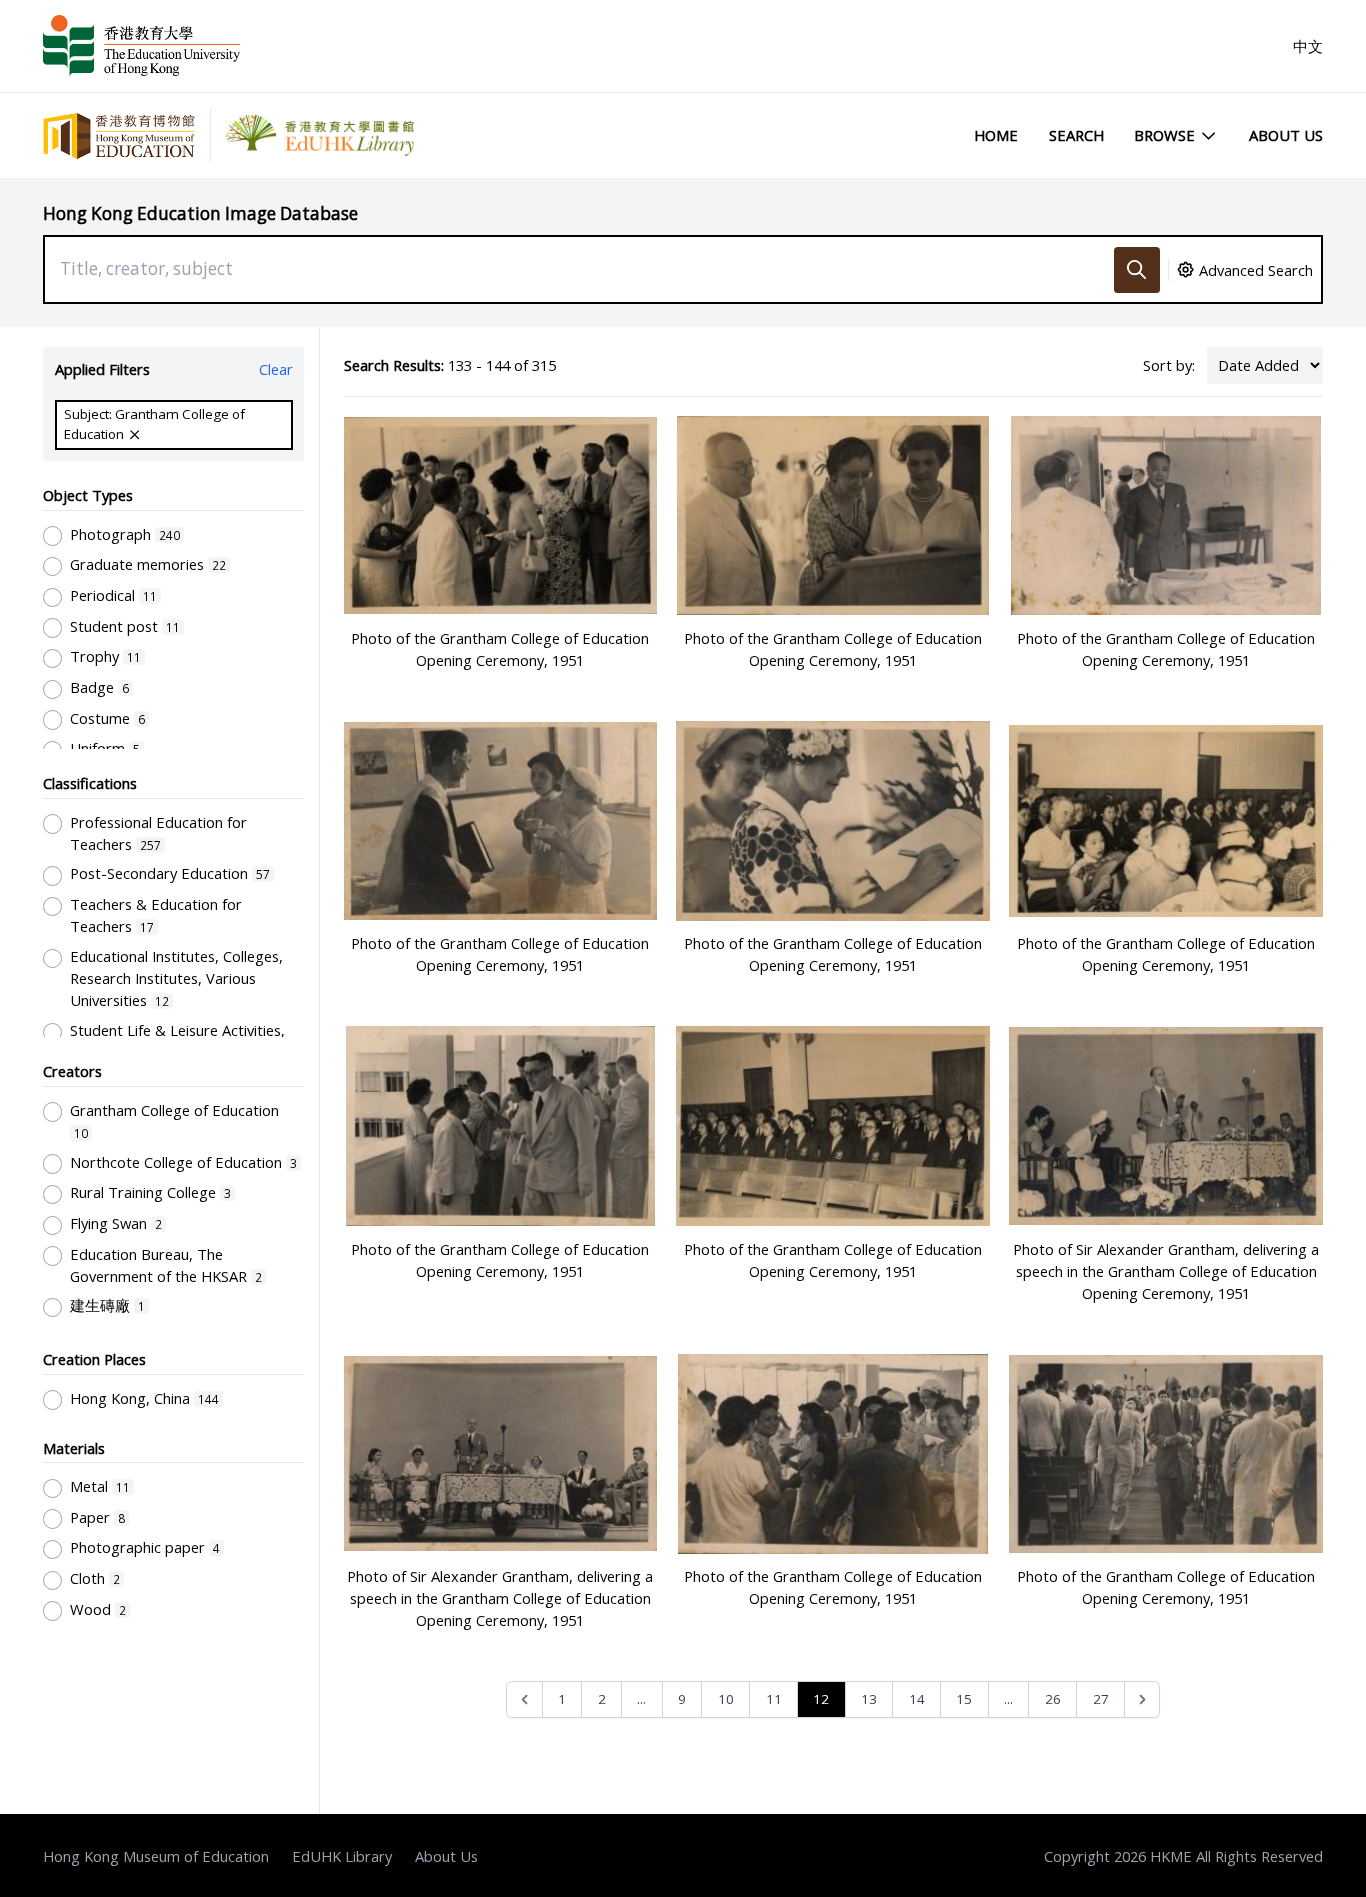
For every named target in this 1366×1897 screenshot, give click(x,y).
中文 (1308, 46)
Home (996, 135)
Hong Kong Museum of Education (156, 1856)
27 (1101, 1699)
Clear (276, 369)
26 (1053, 1699)
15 (964, 1699)
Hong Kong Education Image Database (200, 213)
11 (774, 1699)
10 (726, 1699)
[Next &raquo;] (1142, 1699)
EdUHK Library (342, 1856)
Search (1076, 135)
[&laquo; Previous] (524, 1699)
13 (869, 1699)
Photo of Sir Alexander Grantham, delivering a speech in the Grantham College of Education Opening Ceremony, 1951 (1166, 1271)
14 (917, 1699)
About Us (1286, 135)
